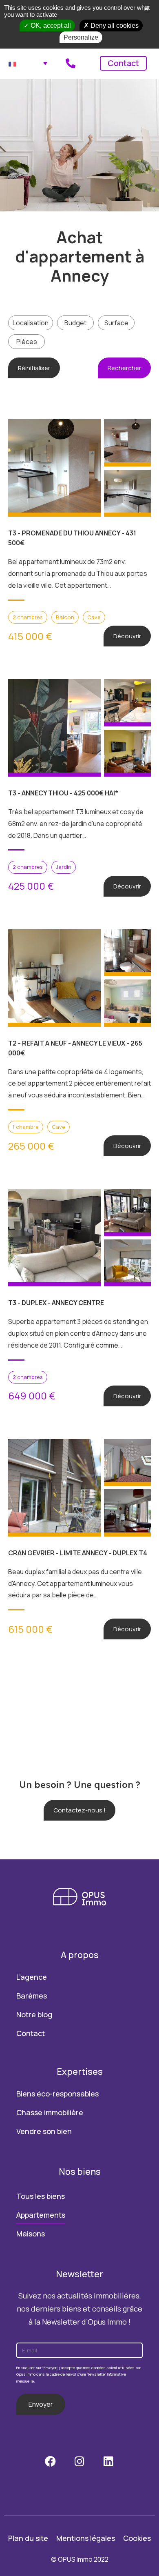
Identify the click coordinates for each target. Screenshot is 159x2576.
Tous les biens (41, 2196)
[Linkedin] (109, 2461)
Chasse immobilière (50, 2112)
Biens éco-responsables (57, 2094)
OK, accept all (50, 26)
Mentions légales (86, 2538)
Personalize (81, 37)
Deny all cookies (114, 26)
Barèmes (32, 1996)
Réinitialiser (34, 368)
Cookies (137, 2538)
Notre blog (34, 2014)
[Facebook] (50, 2461)
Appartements (41, 2215)
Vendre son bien (44, 2131)
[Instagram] (79, 2461)
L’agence (32, 1977)
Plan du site (28, 2538)
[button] (79, 1810)
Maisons (31, 2234)
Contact (123, 63)
